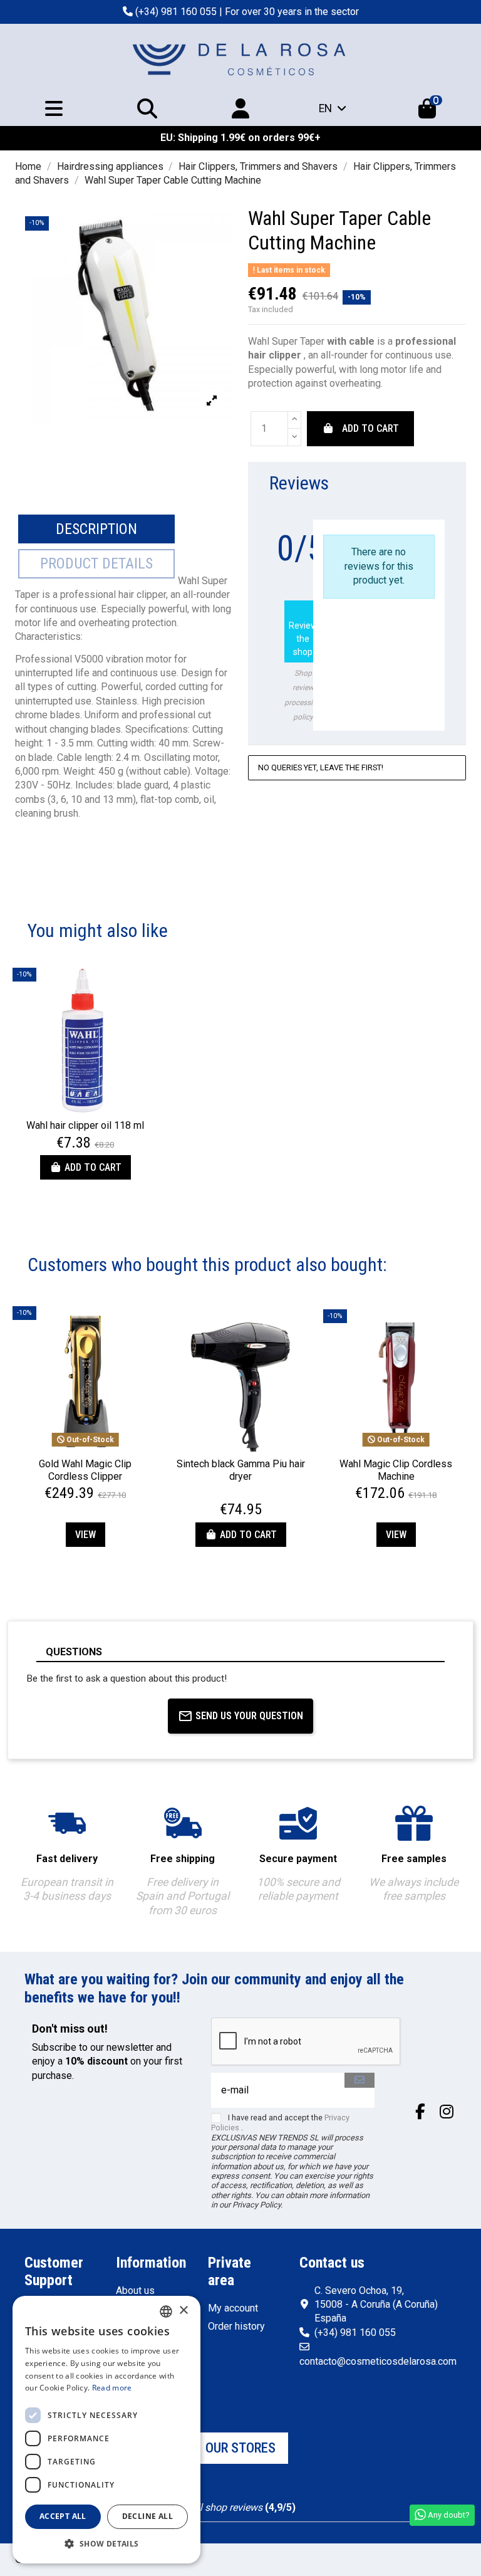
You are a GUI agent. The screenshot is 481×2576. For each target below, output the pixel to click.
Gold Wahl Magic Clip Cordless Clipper (85, 1470)
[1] (379, 512)
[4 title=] (249, 1495)
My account (233, 2308)
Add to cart (370, 428)
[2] (394, 512)
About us (135, 2291)
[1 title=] (227, 1495)
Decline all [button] (147, 2516)
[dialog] (106, 2430)
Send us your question (249, 1716)
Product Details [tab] (96, 563)
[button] (106, 2544)
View (85, 1535)
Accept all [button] (63, 2516)
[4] (424, 512)
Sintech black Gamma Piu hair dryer (241, 1470)
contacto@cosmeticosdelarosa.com (378, 2361)
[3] (409, 512)
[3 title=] (242, 1495)
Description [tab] (96, 529)
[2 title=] (234, 1495)
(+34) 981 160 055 (176, 12)
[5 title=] (257, 1495)
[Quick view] (85, 1108)
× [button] (183, 2311)
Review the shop (303, 630)
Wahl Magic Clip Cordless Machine (396, 1470)
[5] (439, 512)
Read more (112, 2388)
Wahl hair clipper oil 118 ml (85, 1125)
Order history (236, 2326)
